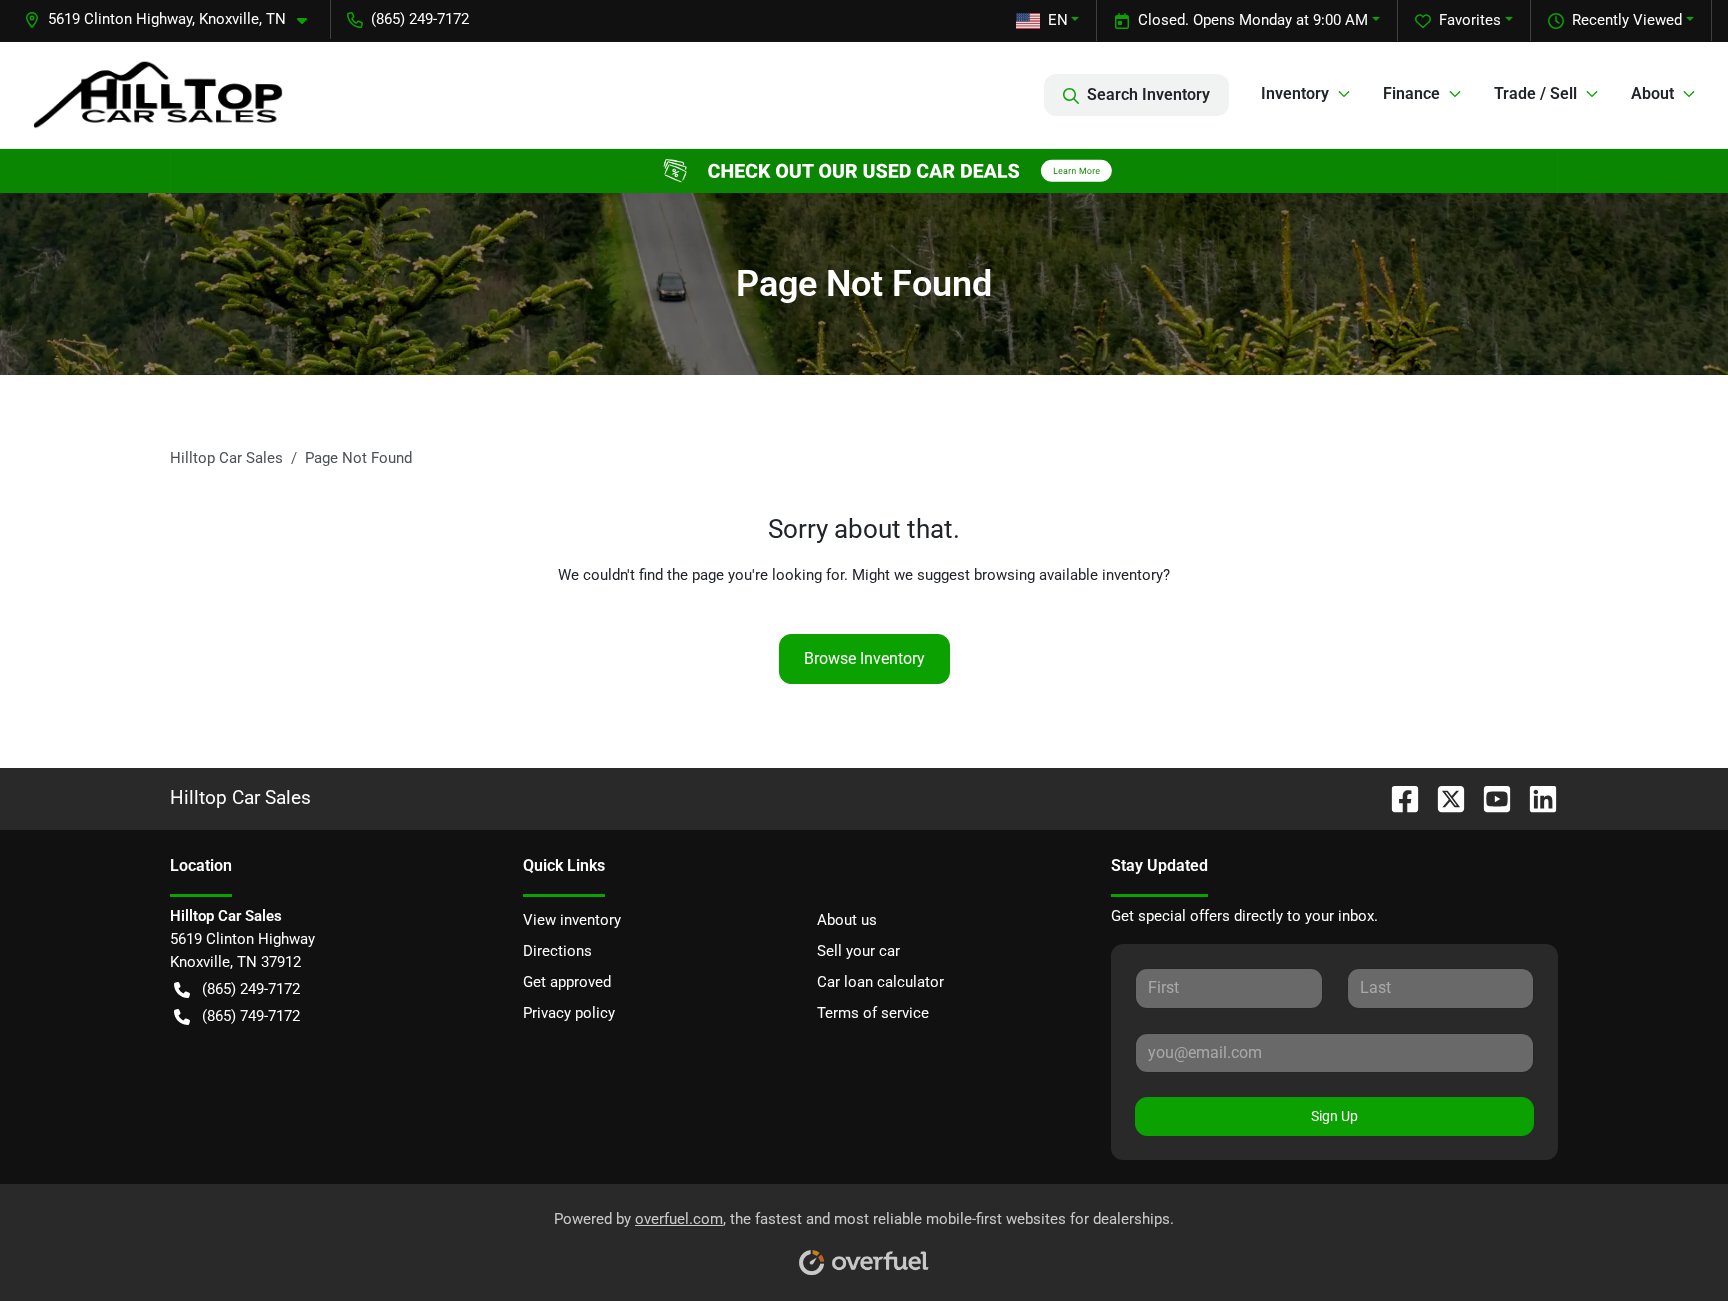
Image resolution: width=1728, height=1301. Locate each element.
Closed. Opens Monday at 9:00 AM (1253, 20)
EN (1058, 20)
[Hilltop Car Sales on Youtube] (1489, 797)
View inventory (572, 920)
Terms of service (873, 1013)
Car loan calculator (880, 982)
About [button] (1652, 93)
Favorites (1470, 20)
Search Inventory (1148, 94)
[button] (173, 19)
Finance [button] (1411, 93)
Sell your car (858, 951)
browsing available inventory (1068, 575)
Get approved (567, 982)
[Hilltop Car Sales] (158, 94)
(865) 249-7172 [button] (420, 19)
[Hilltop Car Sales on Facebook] (1397, 797)
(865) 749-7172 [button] (251, 1016)
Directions (557, 951)
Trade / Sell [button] (1535, 93)
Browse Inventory (864, 658)
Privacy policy (569, 1013)
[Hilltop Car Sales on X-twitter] (1443, 797)
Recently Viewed (1627, 20)
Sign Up (1334, 1116)
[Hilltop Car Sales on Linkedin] (1535, 797)
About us (847, 920)
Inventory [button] (1295, 93)
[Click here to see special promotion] (864, 170)
